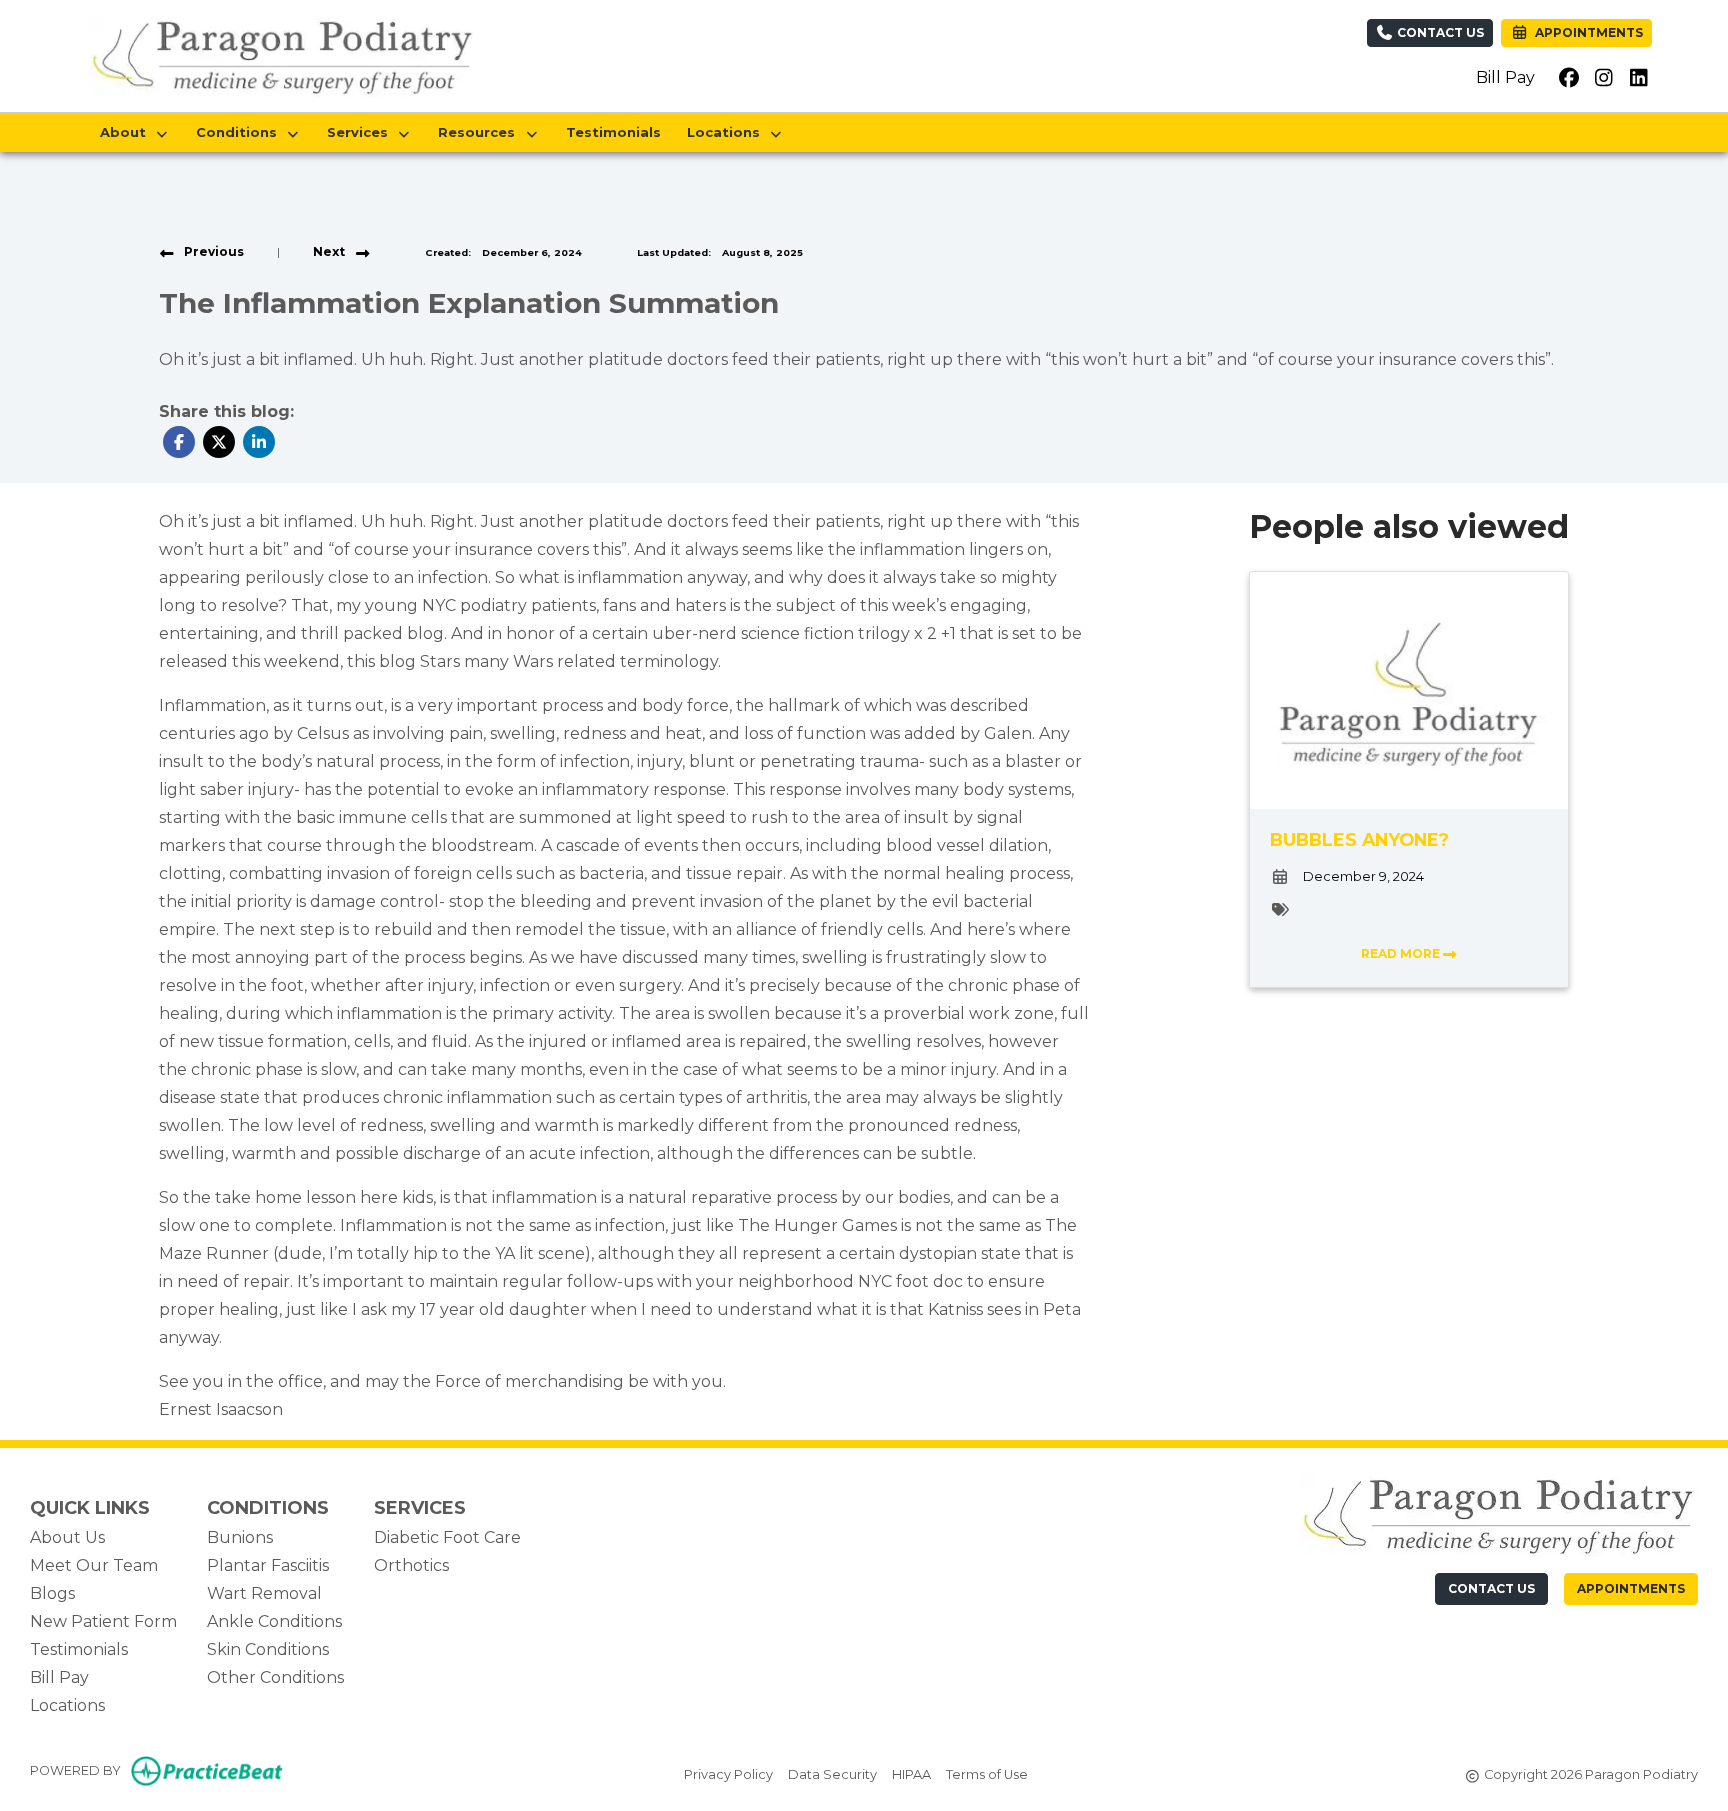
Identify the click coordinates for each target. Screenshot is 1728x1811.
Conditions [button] (240, 132)
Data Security (832, 1774)
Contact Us (1439, 32)
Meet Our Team (94, 1565)
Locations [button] (727, 132)
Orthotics (411, 1565)
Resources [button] (480, 132)
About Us (67, 1537)
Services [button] (361, 132)
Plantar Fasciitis (268, 1565)
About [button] (127, 132)
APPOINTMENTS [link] (1586, 32)
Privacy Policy (728, 1774)
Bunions (240, 1537)
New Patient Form (103, 1621)
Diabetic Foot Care (447, 1537)
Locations (67, 1705)
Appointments (1631, 1588)
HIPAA (911, 1774)
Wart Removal (264, 1593)
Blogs (52, 1593)
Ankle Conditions (274, 1621)
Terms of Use (987, 1774)
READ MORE (1402, 953)
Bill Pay (1505, 77)
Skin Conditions (268, 1649)
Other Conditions (275, 1677)
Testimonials (613, 132)
